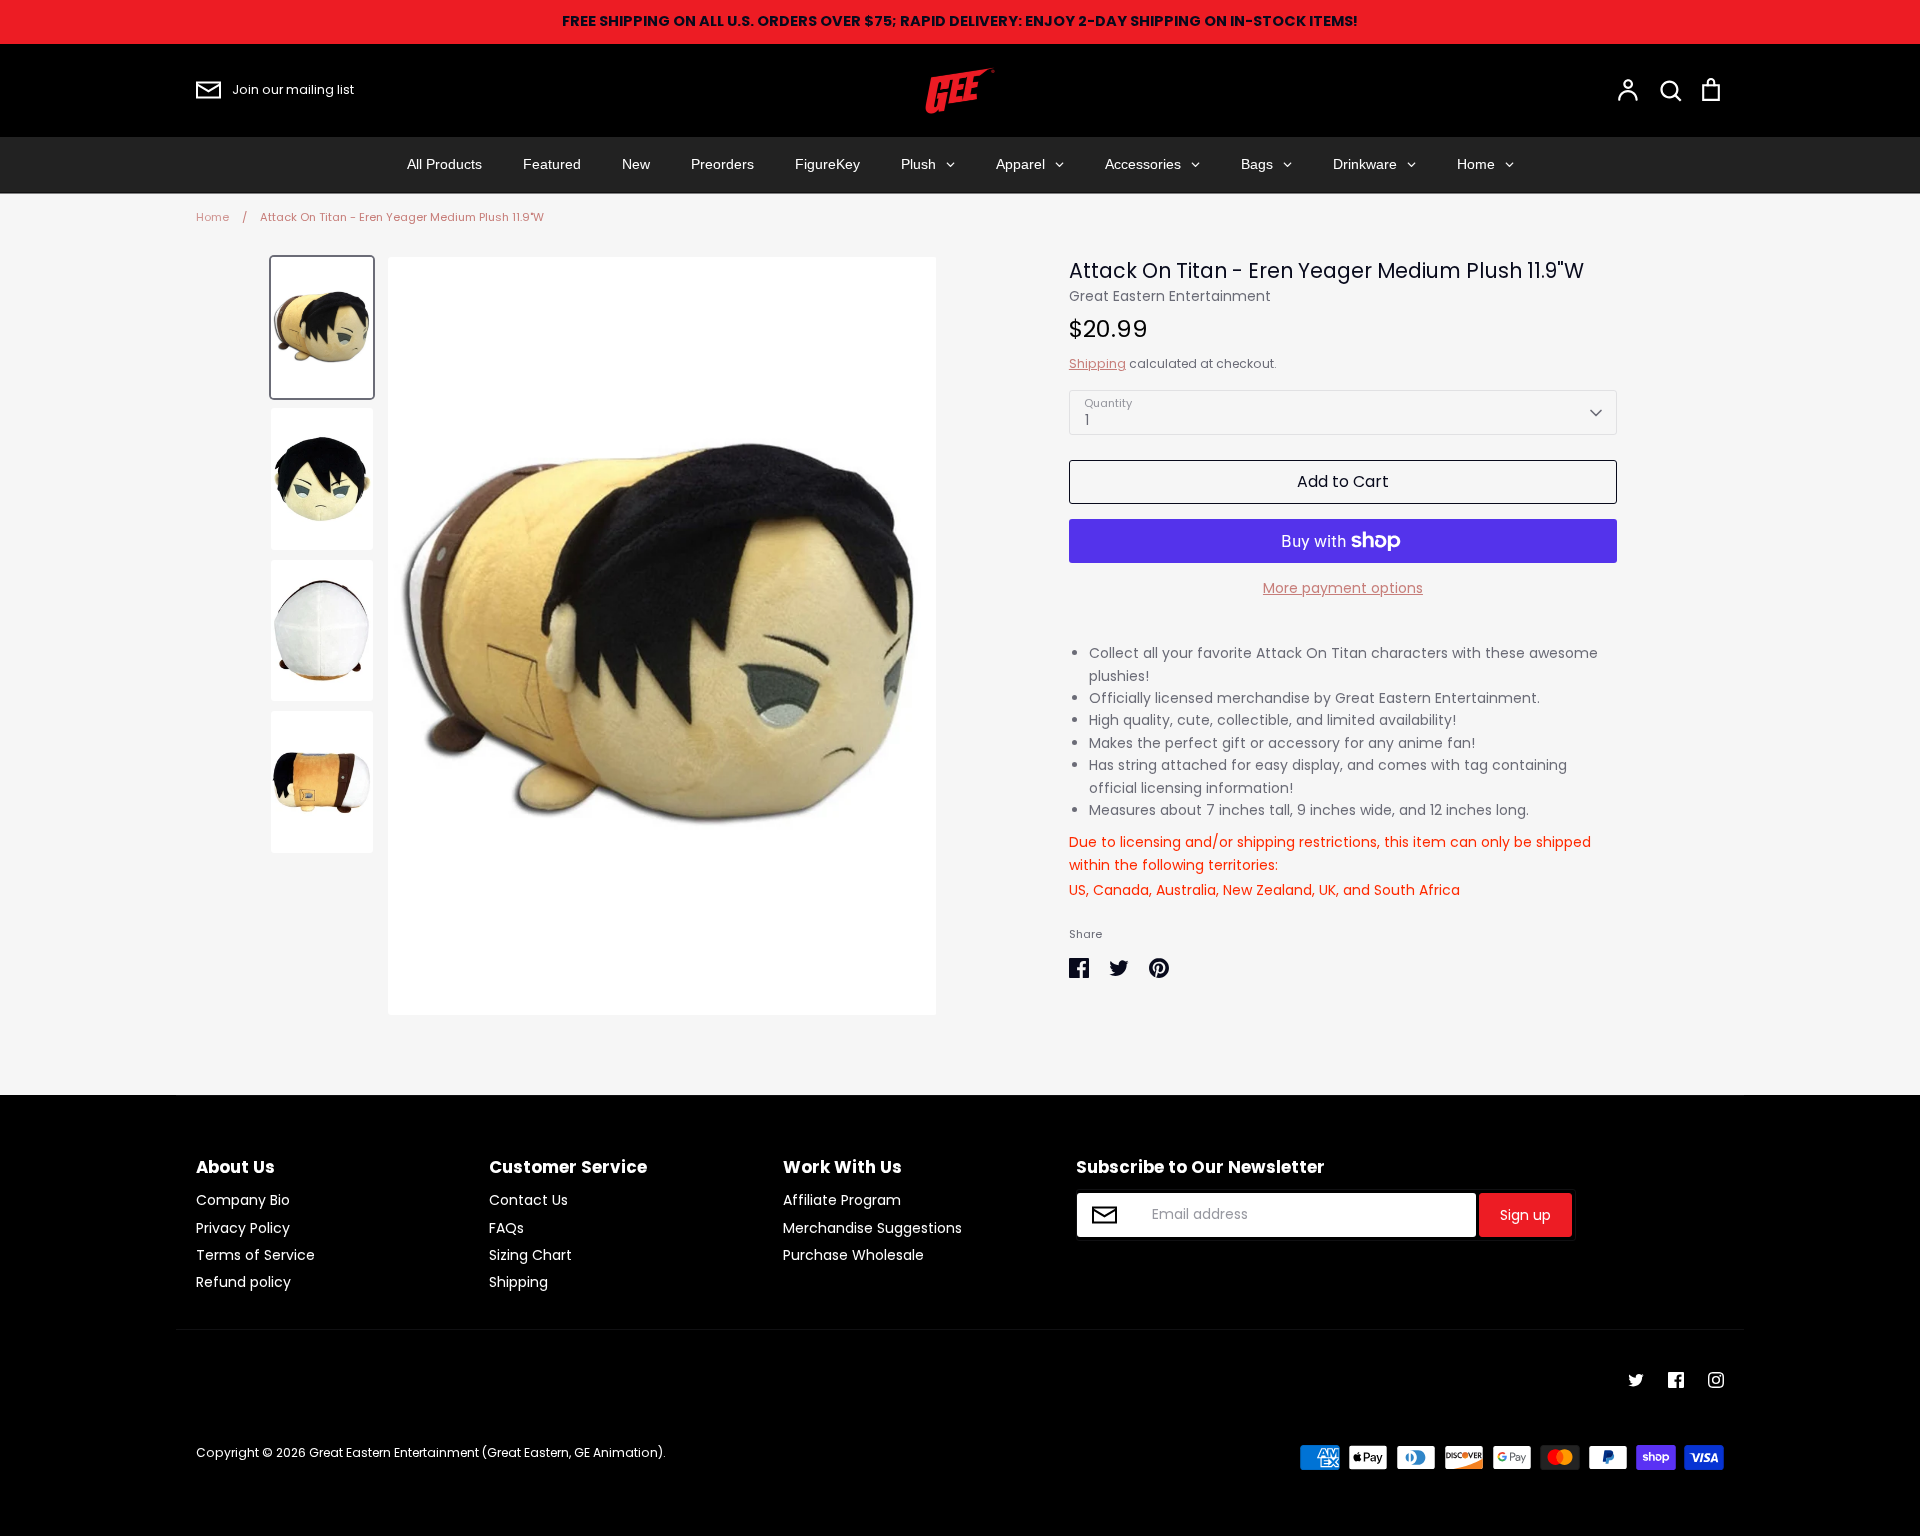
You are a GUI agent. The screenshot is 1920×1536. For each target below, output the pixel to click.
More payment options (1343, 588)
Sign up (1525, 1215)
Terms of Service (255, 1255)
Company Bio (243, 1200)
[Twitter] (1636, 1380)
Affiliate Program (842, 1200)
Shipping (1097, 363)
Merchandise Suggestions (872, 1228)
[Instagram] (1716, 1380)
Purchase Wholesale (853, 1255)
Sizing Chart (530, 1255)
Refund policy (243, 1282)
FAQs (506, 1228)
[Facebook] (1676, 1380)
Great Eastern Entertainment (1170, 296)
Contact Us (528, 1200)
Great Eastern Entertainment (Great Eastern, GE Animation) (486, 1452)
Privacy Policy (243, 1228)
